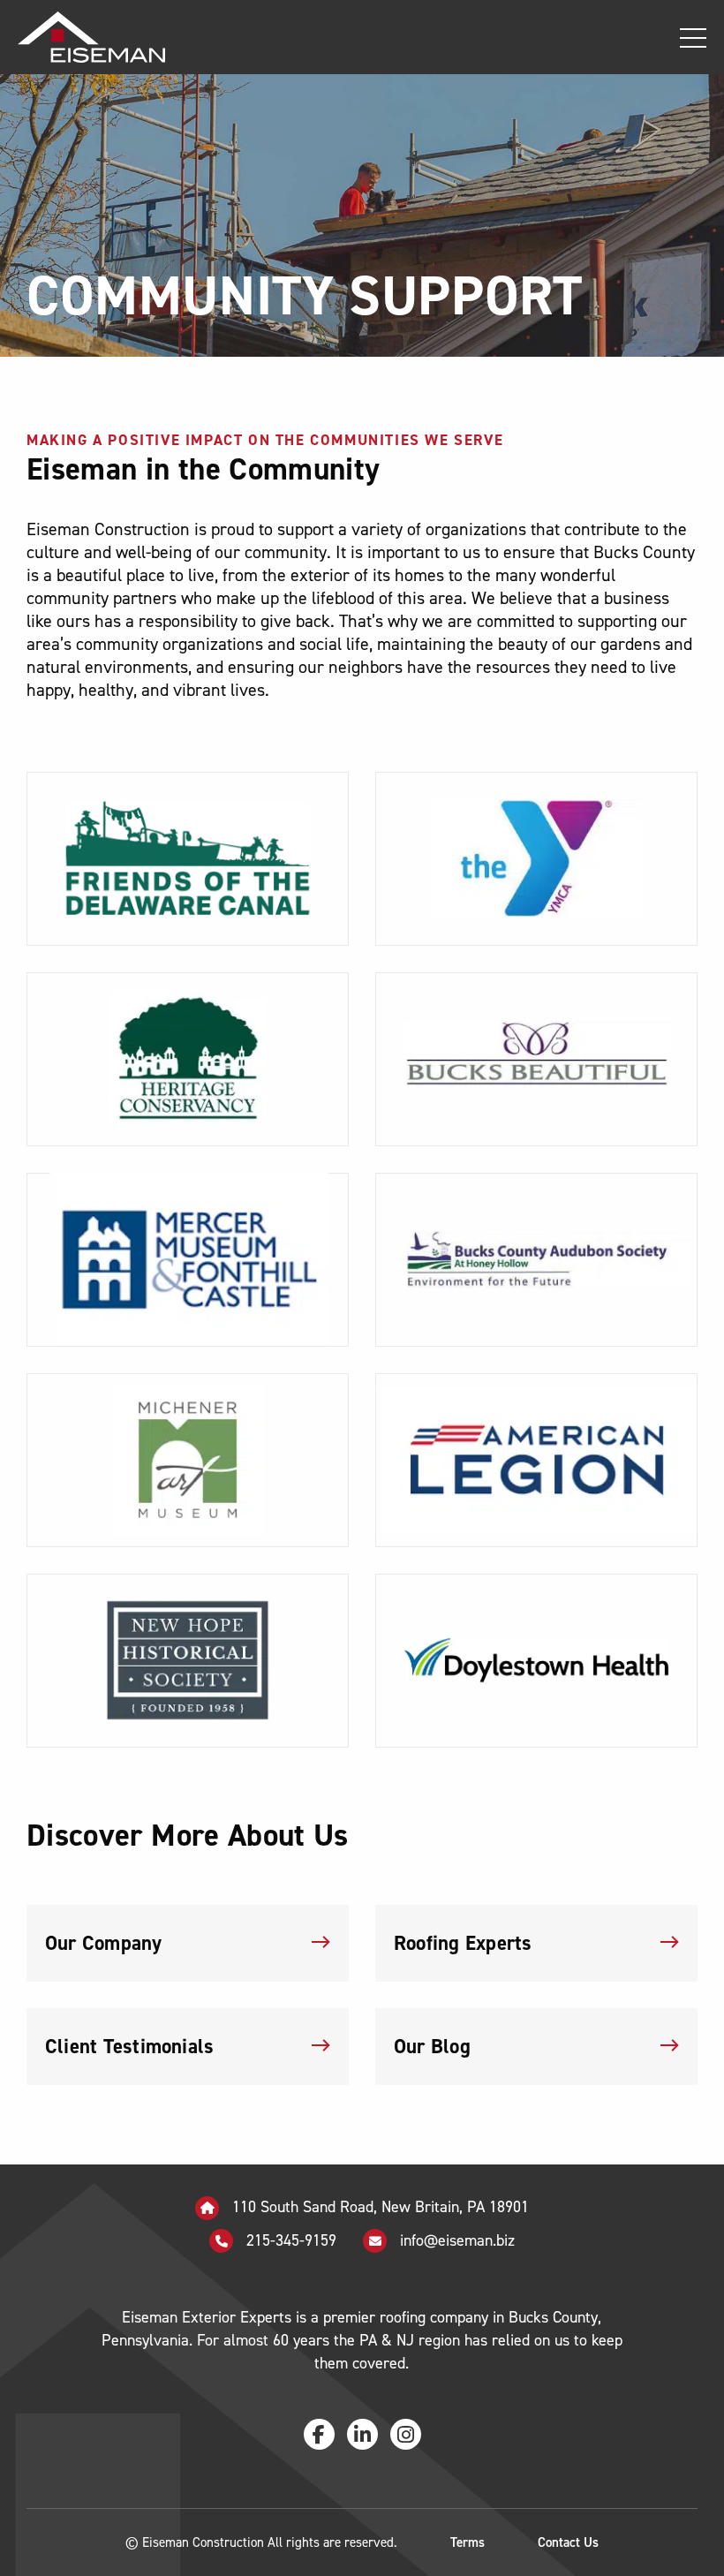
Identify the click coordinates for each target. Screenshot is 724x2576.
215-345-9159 (289, 2240)
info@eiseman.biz (457, 2240)
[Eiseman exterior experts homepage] (83, 37)
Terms (468, 2542)
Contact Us (568, 2542)
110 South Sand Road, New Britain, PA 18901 (378, 2207)
